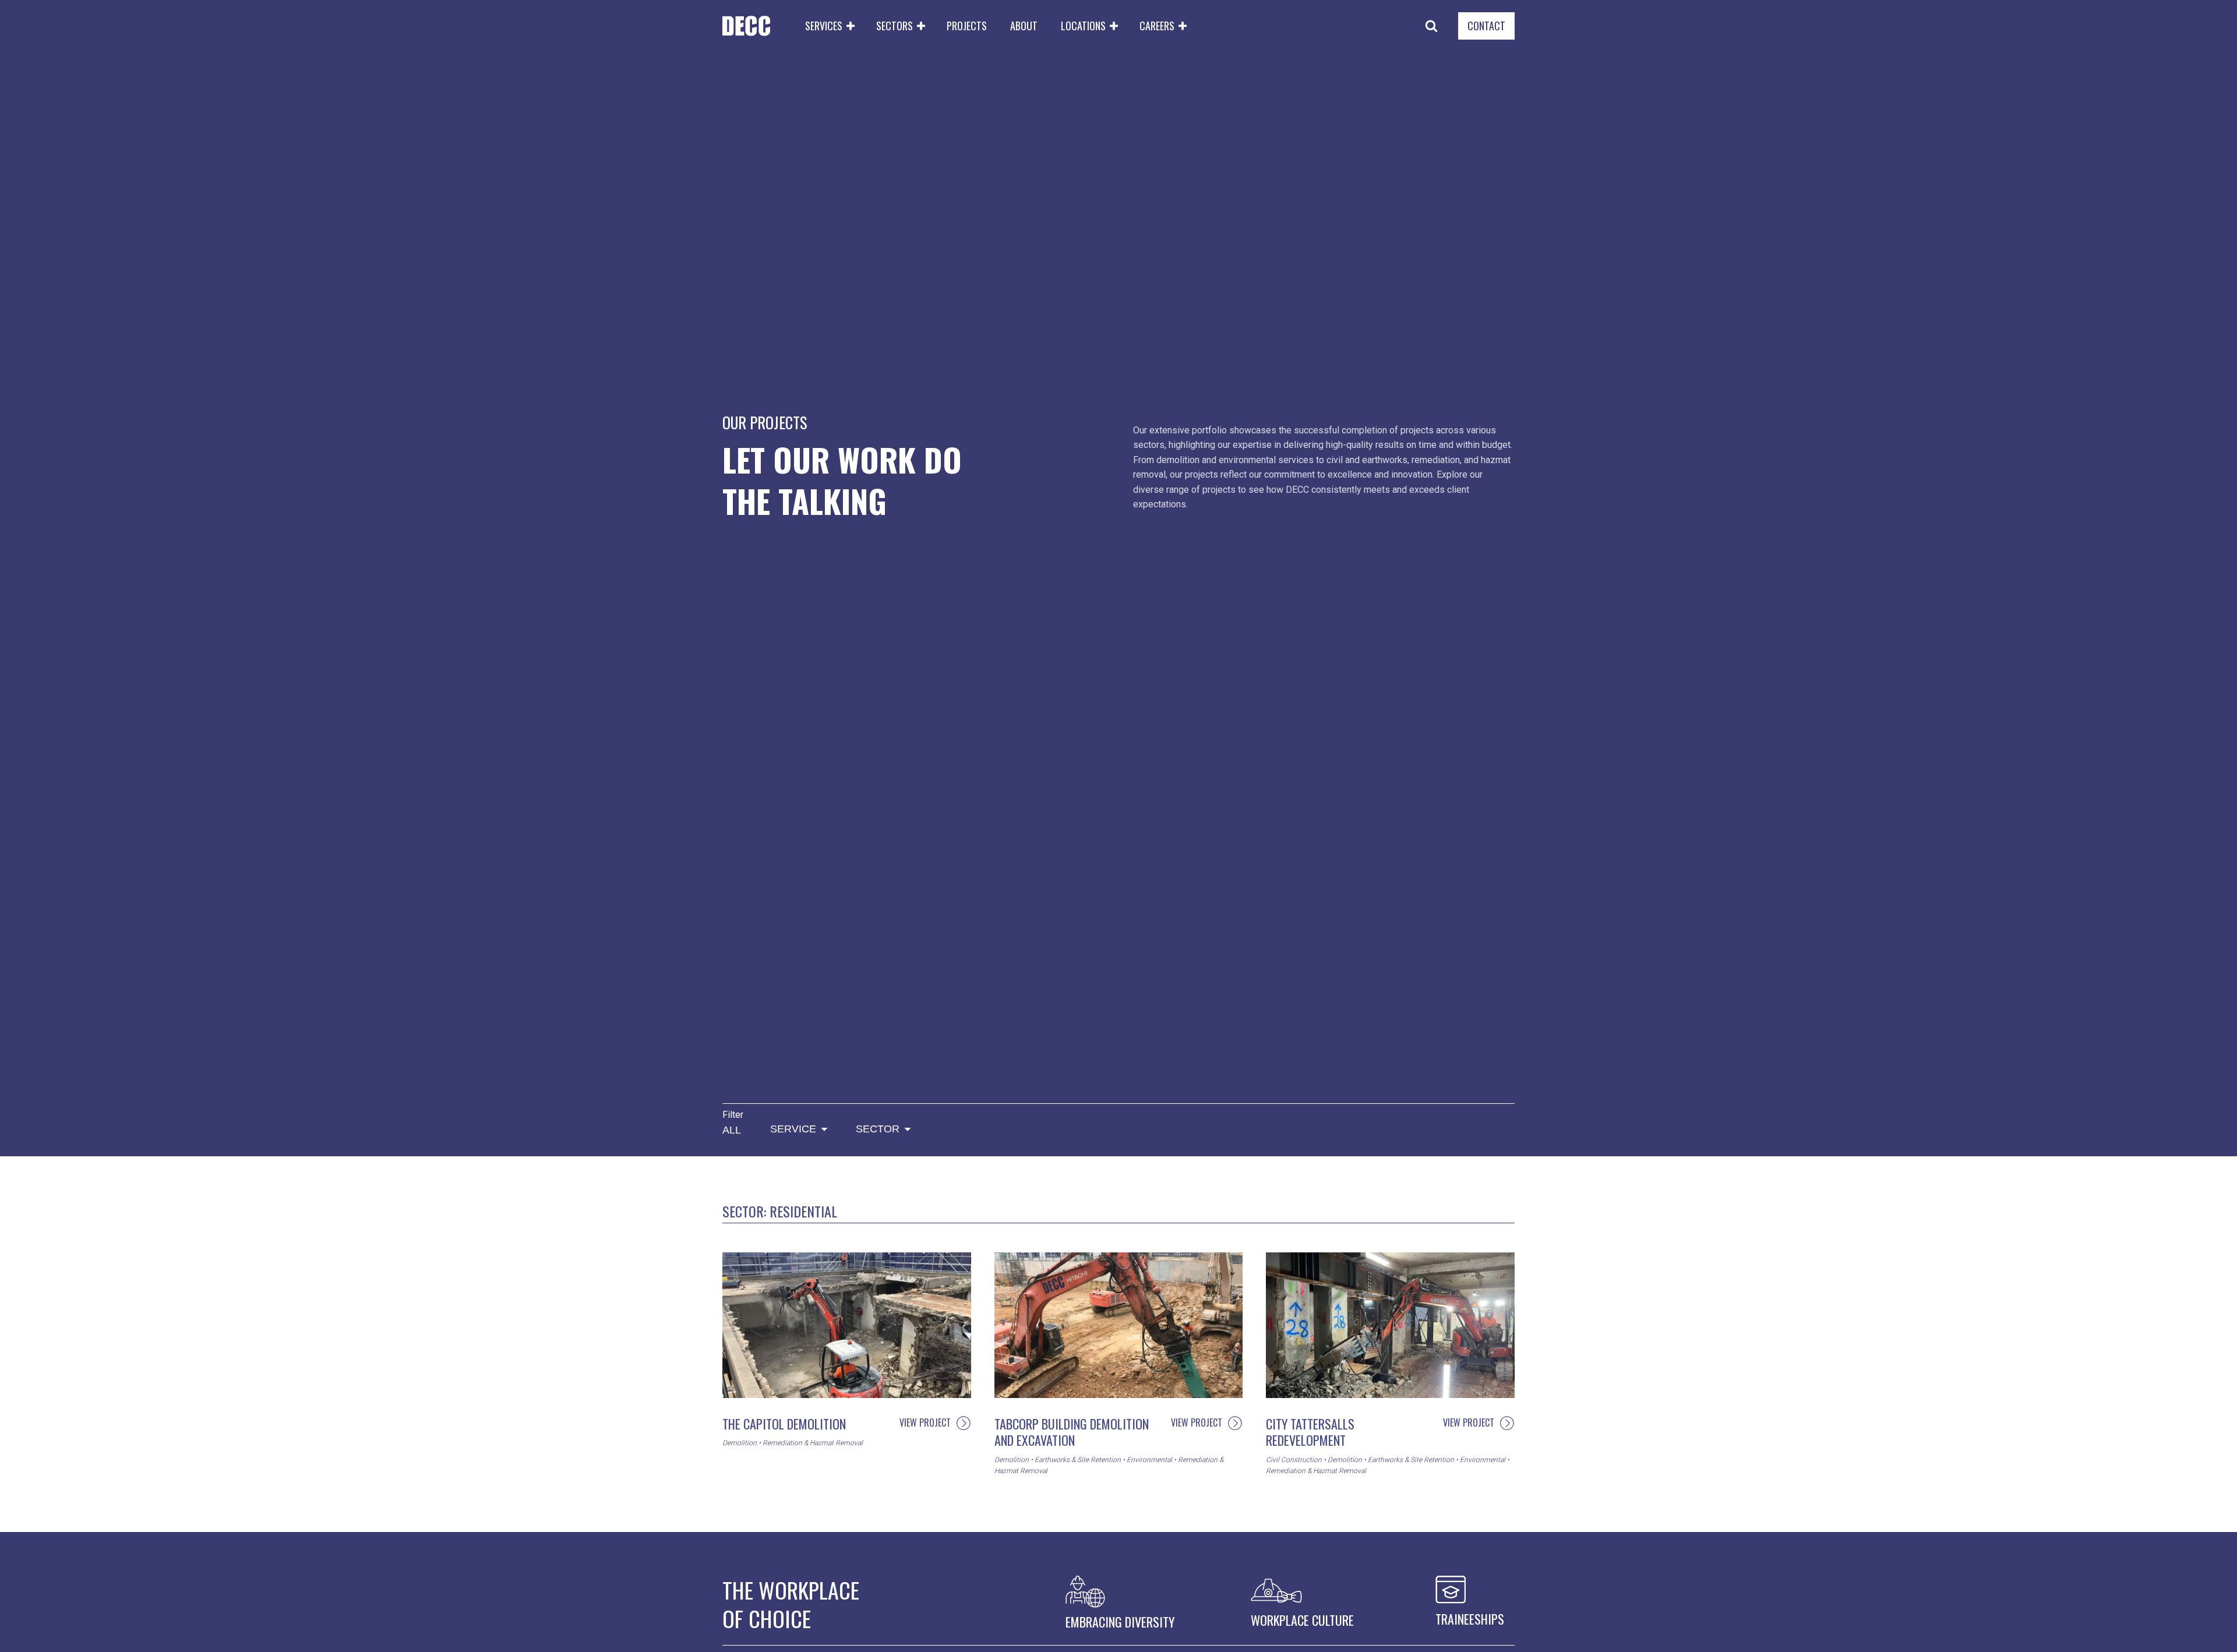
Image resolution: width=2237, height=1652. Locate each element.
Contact (1486, 26)
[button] (829, 26)
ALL (732, 1130)
